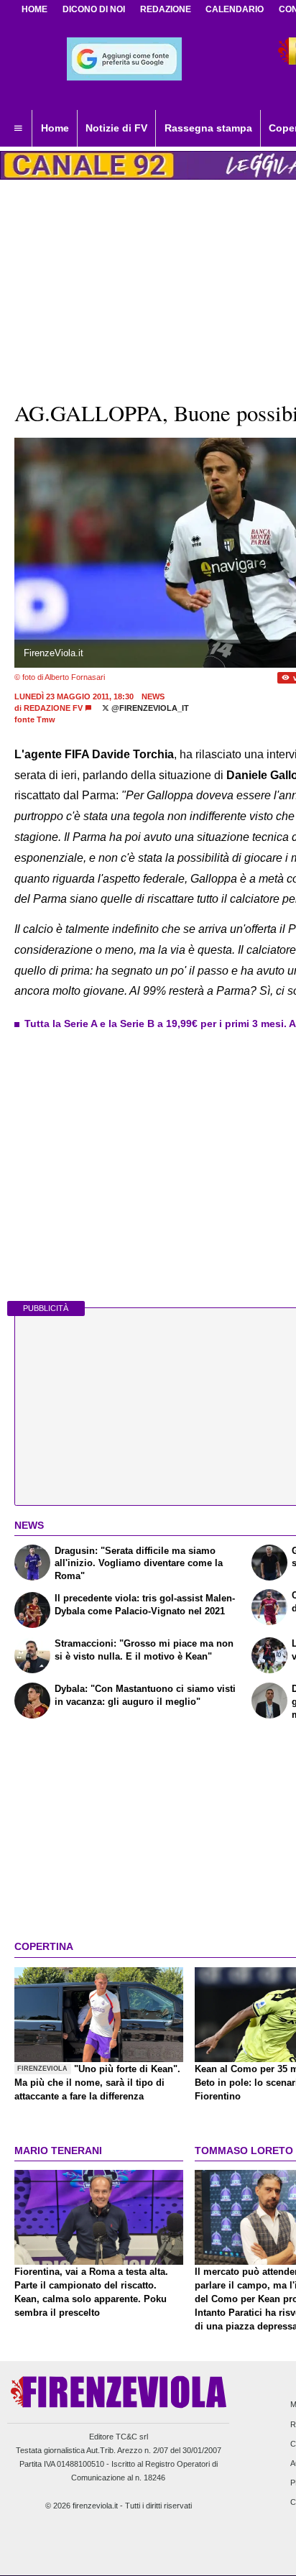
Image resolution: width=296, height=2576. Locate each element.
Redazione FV (53, 708)
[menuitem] (18, 129)
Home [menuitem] (55, 128)
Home (34, 9)
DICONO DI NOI (94, 9)
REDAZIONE (166, 9)
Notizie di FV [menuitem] (116, 128)
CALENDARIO (235, 9)
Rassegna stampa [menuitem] (208, 128)
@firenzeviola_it (149, 708)
